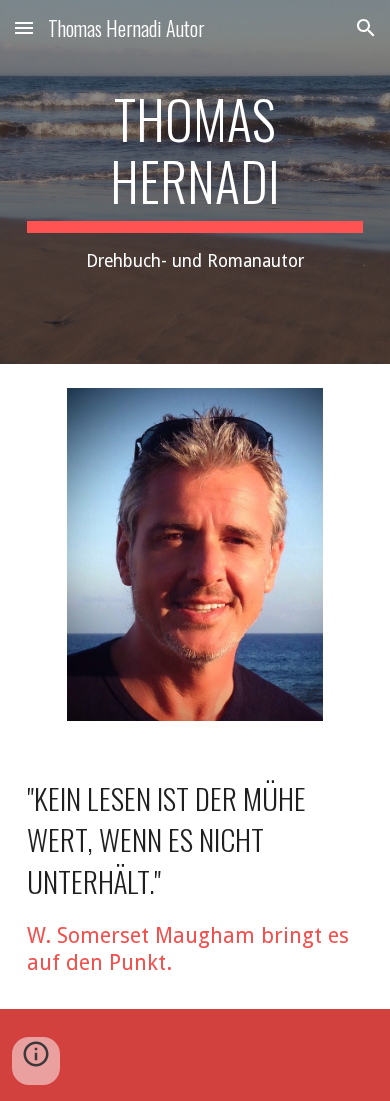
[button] (24, 27)
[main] (195, 182)
